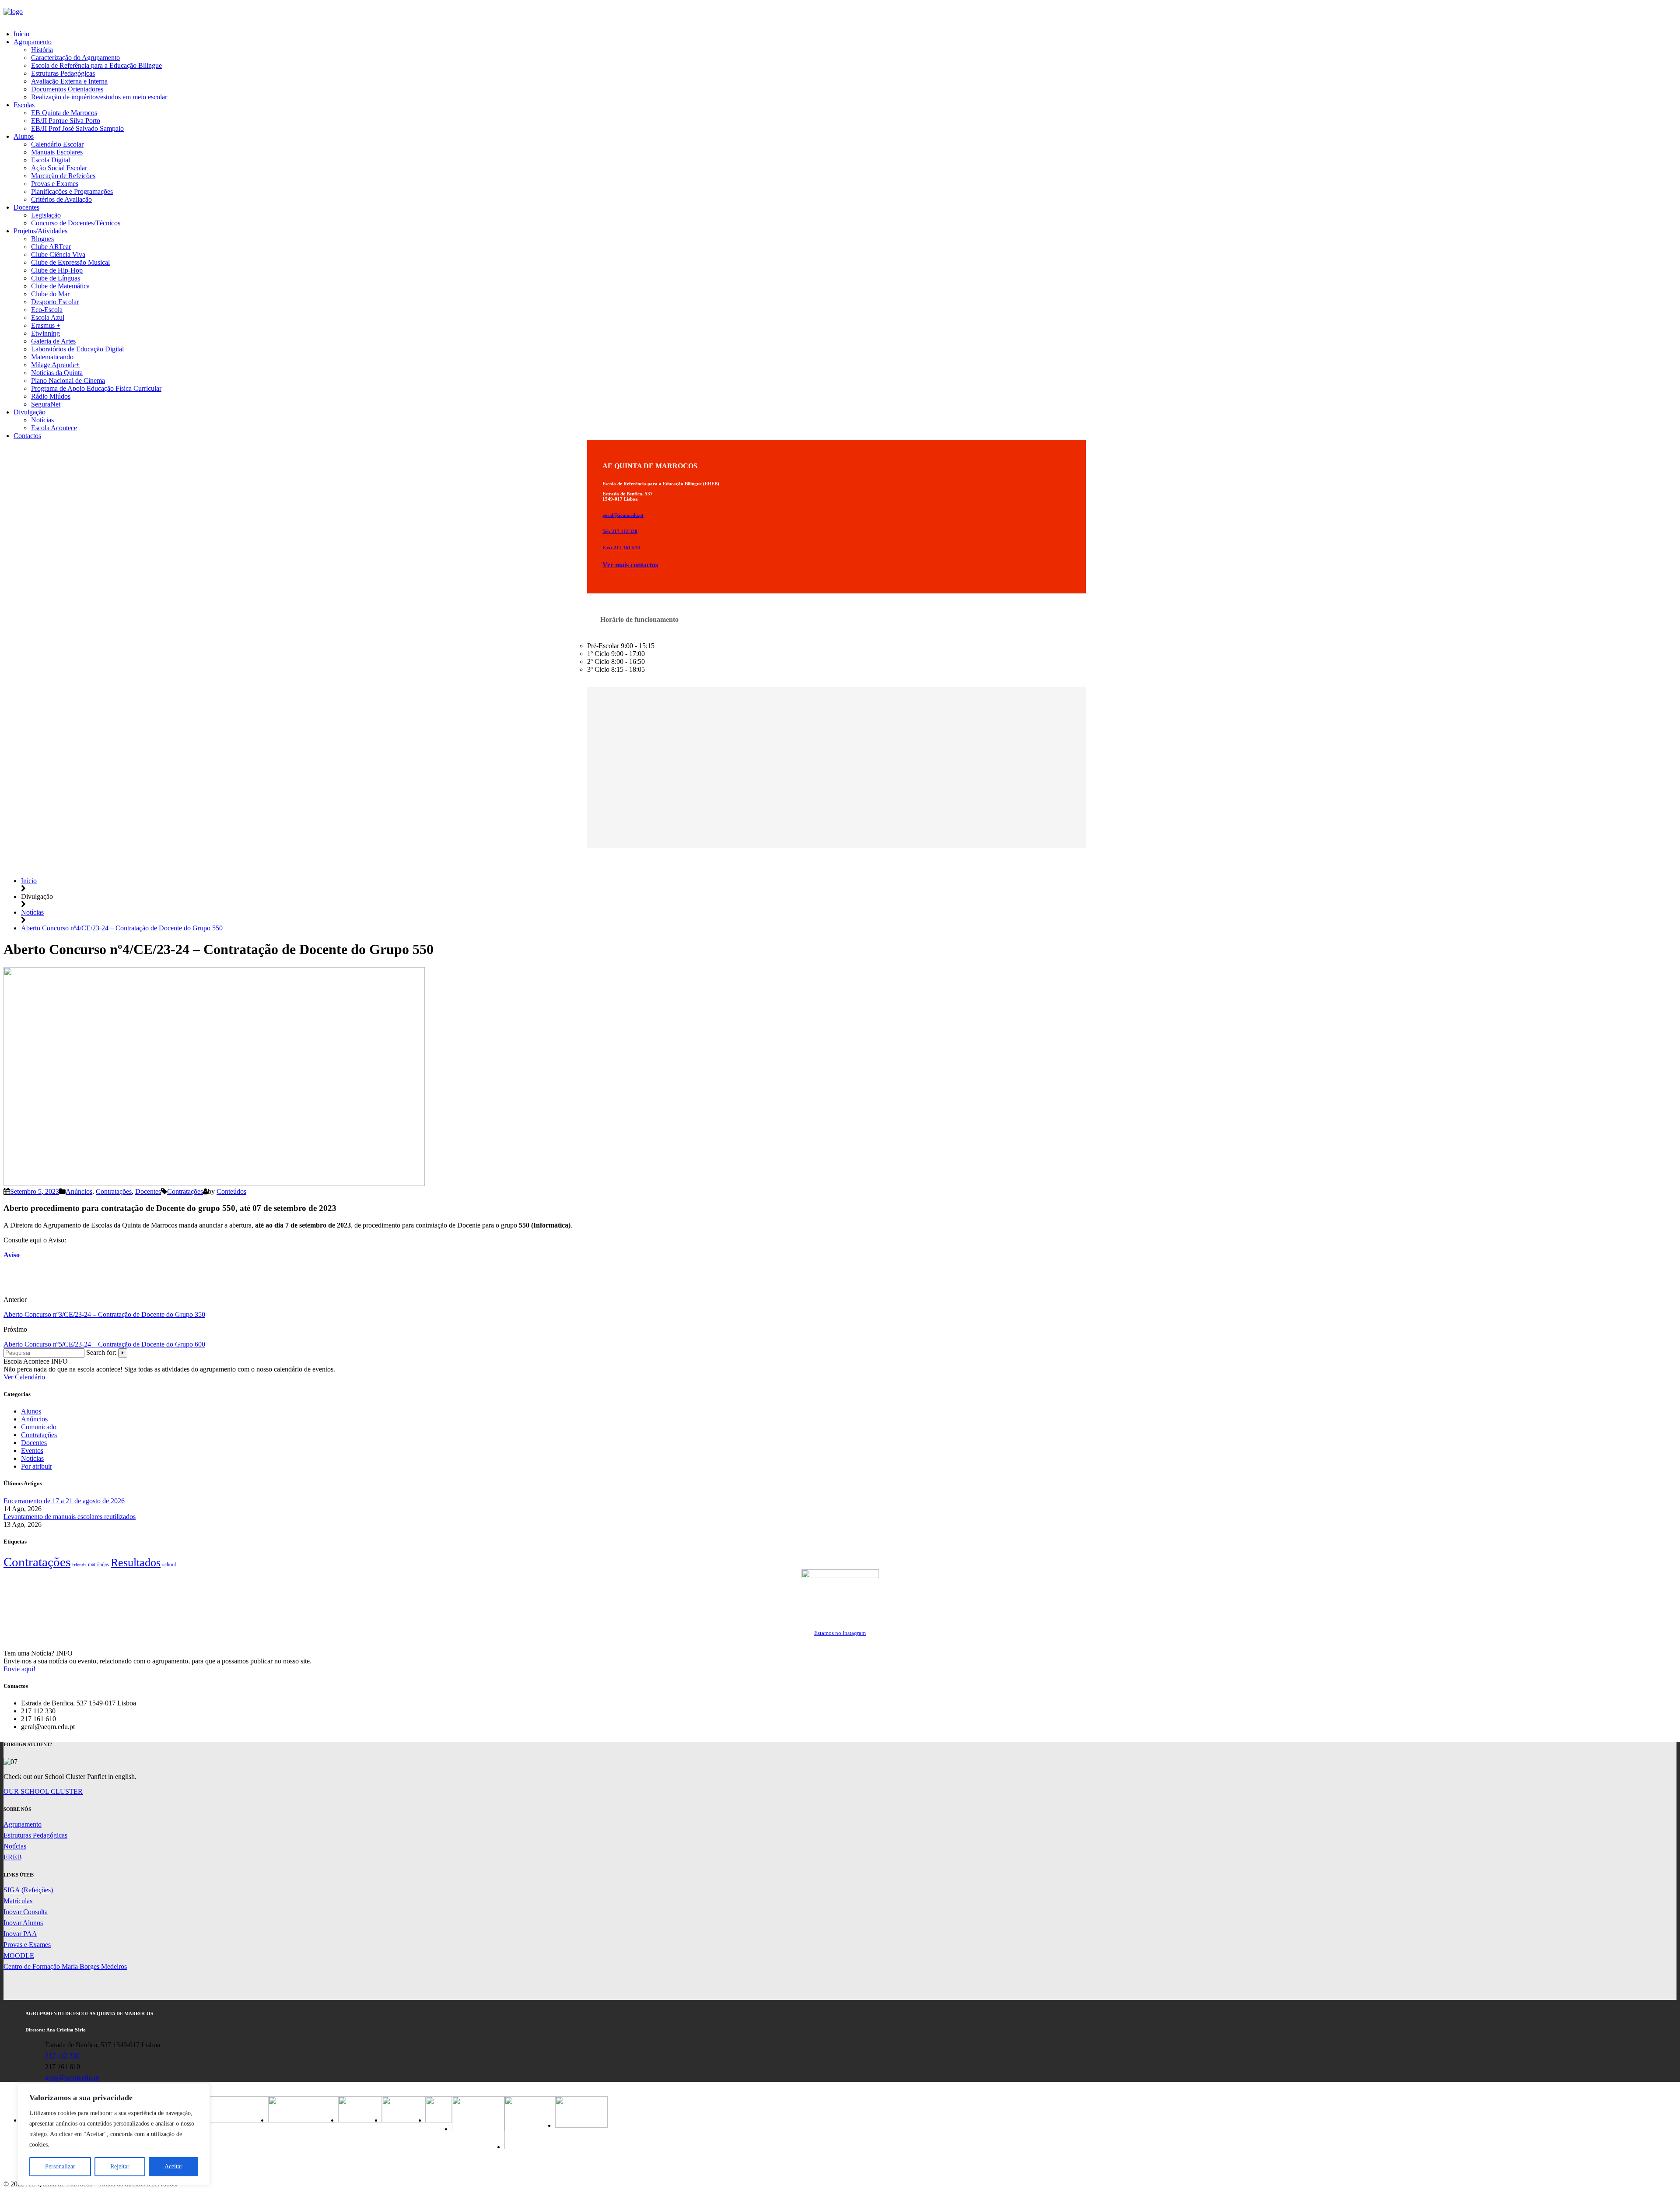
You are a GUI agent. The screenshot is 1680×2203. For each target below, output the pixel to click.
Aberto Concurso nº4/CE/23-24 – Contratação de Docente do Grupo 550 (122, 928)
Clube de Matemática (60, 286)
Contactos (27, 436)
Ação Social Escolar (59, 168)
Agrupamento (33, 42)
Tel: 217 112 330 (620, 531)
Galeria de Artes (53, 341)
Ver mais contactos (630, 565)
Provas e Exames (55, 184)
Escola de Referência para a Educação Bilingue (96, 65)
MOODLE (19, 1956)
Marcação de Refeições (63, 176)
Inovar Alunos (23, 1923)
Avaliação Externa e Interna (69, 81)
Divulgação (30, 412)
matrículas (98, 1565)
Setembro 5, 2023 (35, 1191)
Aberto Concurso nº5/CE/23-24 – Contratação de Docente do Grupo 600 (104, 1344)
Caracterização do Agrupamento (75, 58)
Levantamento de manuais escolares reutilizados (70, 1517)
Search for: (101, 1352)
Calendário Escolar (57, 144)
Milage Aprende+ (55, 365)
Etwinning (45, 333)
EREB (13, 1857)
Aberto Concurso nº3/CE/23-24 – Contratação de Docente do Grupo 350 (104, 1314)
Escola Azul (48, 317)
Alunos (24, 136)
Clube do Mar (50, 294)
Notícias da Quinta (57, 373)
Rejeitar (120, 2166)
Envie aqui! (19, 1669)
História (42, 50)
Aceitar (173, 2166)
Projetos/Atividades (40, 231)
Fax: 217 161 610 (621, 547)
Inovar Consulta (26, 1912)
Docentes (26, 207)
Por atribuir (37, 1466)
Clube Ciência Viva (58, 254)
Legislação (46, 215)
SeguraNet (46, 404)
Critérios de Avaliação (61, 199)
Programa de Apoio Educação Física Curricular (96, 388)
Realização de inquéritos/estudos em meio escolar (99, 97)
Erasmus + (46, 325)
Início (21, 34)
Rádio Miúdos (51, 396)
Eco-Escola (47, 310)
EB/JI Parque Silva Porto (66, 121)
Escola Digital (51, 160)
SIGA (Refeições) (28, 1890)
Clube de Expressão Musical (70, 262)
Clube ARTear (51, 247)
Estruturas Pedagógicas (63, 73)
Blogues (42, 239)
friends (79, 1565)
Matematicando (52, 357)
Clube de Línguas (56, 278)
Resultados (136, 1563)
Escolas (24, 105)
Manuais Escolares (57, 152)
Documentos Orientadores (67, 89)
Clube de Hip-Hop (57, 270)
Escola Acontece (54, 428)
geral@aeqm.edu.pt (623, 515)
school (169, 1565)
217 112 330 (62, 2056)
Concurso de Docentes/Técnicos (76, 223)
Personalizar (60, 2166)
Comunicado (39, 1427)
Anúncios (79, 1191)
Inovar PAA (20, 1934)
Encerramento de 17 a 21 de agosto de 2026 (64, 1501)
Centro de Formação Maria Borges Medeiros (65, 1966)
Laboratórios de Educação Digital (77, 349)
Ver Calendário (24, 1377)
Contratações (114, 1191)
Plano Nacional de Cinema (68, 381)
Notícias (42, 420)
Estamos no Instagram (840, 1633)
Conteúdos (231, 1191)
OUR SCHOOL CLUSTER (43, 1791)
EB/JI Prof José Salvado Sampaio (77, 128)
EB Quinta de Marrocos (64, 113)
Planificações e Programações (72, 191)
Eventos (32, 1451)
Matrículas (18, 1901)
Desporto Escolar (55, 302)
